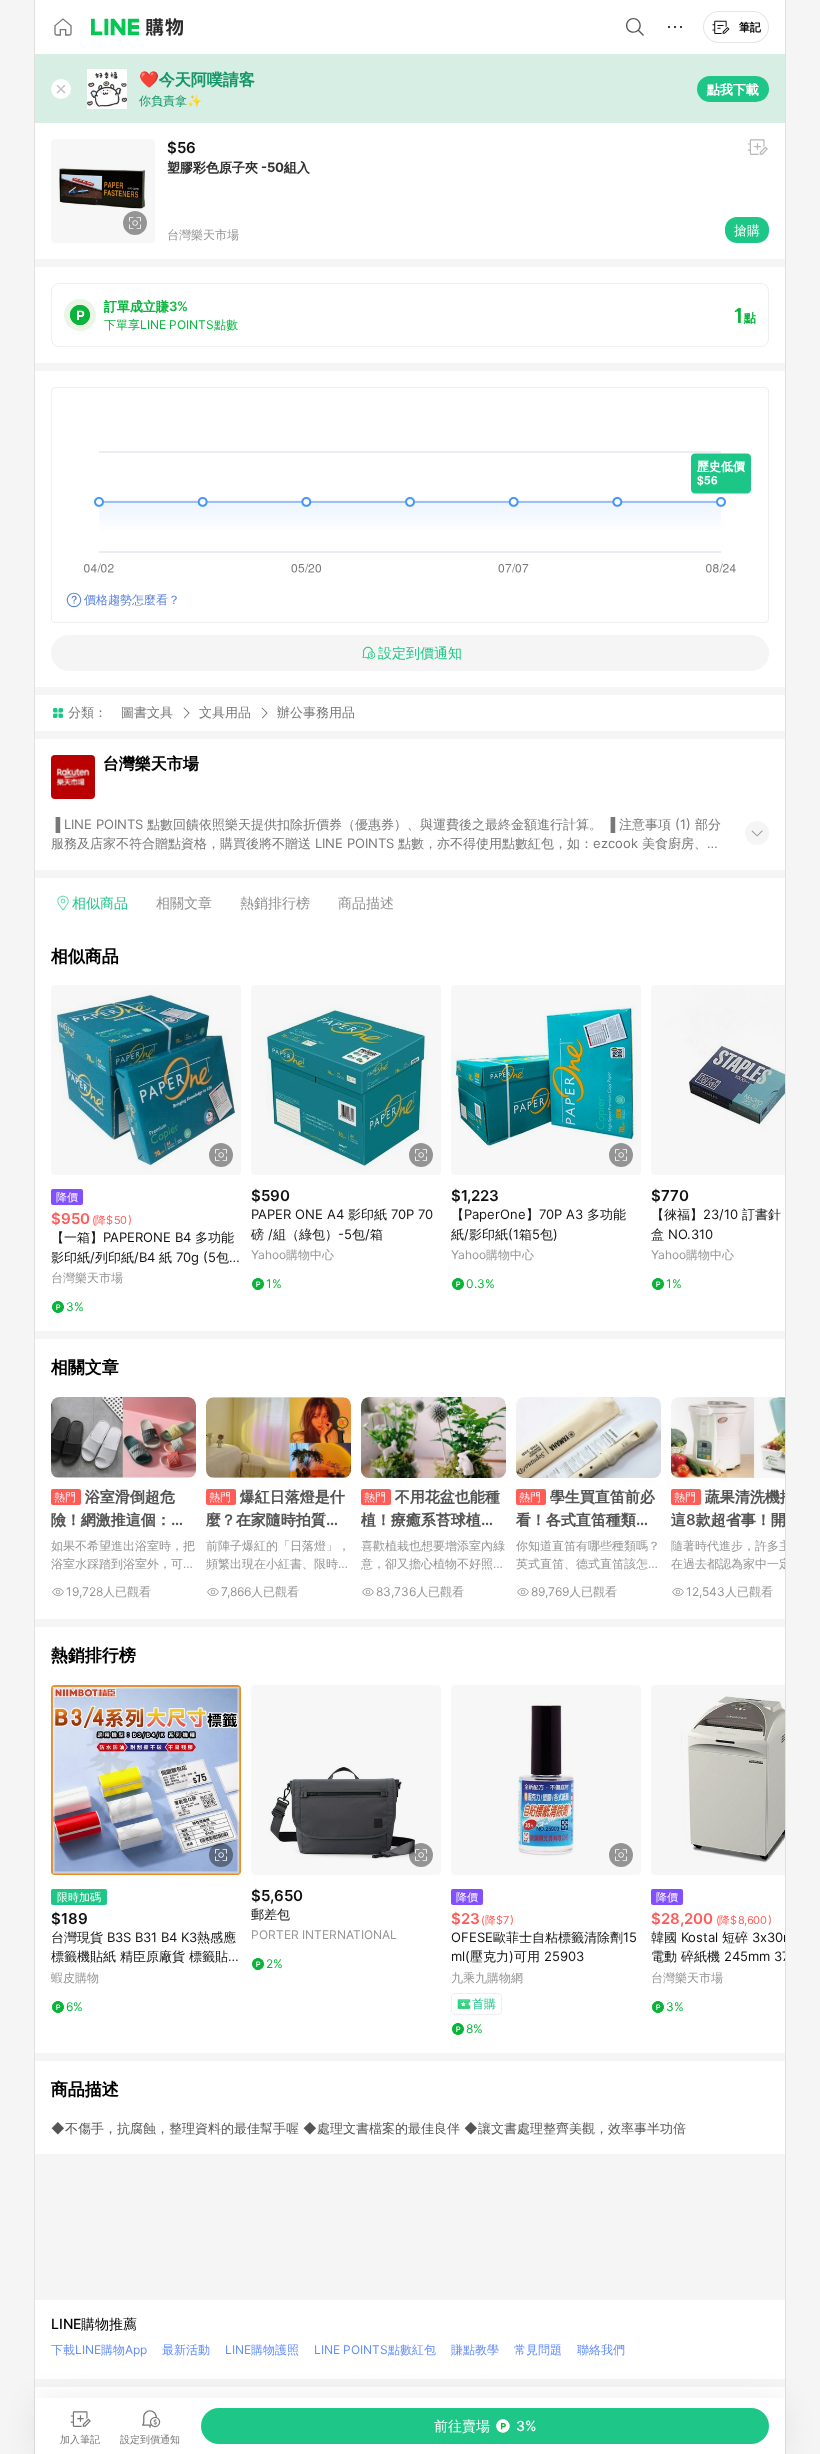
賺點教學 (475, 2349)
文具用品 (225, 712)
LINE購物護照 (262, 2349)
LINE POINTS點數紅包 (375, 2349)
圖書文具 (147, 712)
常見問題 (538, 2349)
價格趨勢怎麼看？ (132, 599)
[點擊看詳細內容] (146, 1080)
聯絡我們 (601, 2349)
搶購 (747, 230)
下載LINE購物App (99, 2349)
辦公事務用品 (316, 712)
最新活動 (186, 2349)
